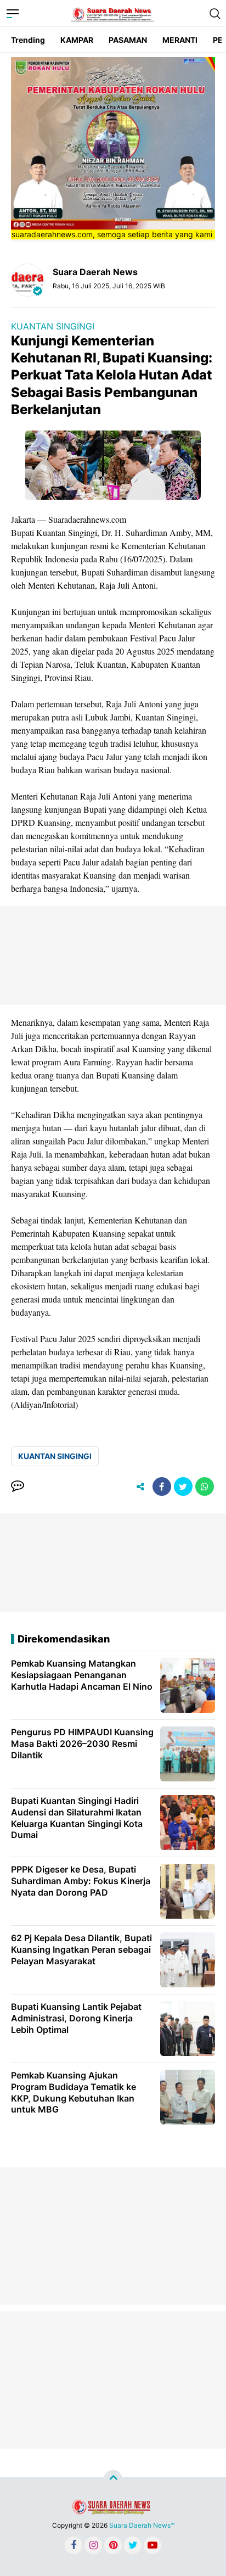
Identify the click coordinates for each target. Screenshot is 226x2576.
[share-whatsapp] (205, 1487)
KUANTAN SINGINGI (53, 326)
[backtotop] (113, 2479)
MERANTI (180, 40)
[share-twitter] (183, 1487)
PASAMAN (128, 40)
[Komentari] (18, 1487)
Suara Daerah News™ (142, 2525)
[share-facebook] (162, 1487)
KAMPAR (77, 40)
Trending (28, 40)
